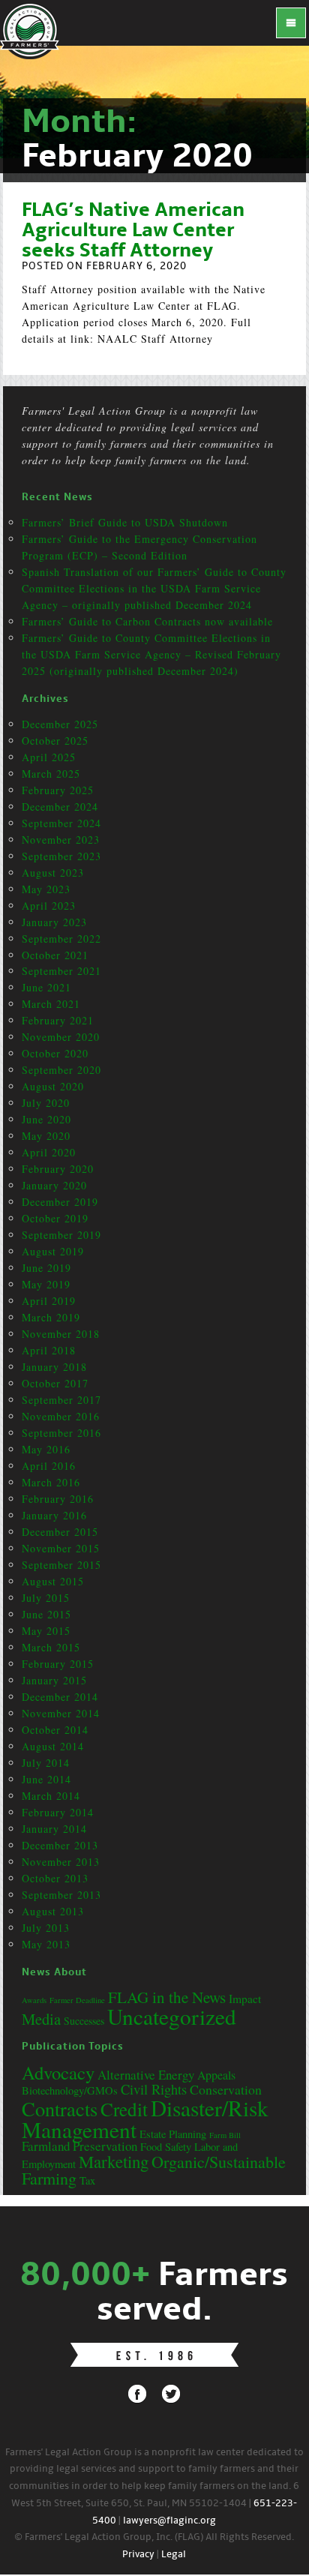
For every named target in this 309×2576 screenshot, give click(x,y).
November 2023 (61, 840)
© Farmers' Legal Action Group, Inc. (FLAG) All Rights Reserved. (154, 2537)
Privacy (138, 2555)
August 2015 (53, 1581)
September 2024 (61, 823)
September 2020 (61, 1070)
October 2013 (55, 1878)
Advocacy (58, 2072)
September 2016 (61, 1433)
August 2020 (53, 1086)
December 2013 (60, 1845)
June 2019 (46, 1268)
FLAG (30, 30)
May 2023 (46, 889)
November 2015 (61, 1548)
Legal (174, 2555)
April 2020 (49, 1152)
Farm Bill (225, 2135)
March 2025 (51, 774)
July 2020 (46, 1103)
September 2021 (61, 971)
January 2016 (54, 1515)
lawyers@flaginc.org (169, 2521)
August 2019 (53, 1251)
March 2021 (51, 1004)
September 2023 (61, 856)
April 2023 (49, 906)
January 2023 (54, 922)
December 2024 (60, 807)
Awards (34, 2000)
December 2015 (60, 1532)
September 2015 (61, 1565)
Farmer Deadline (77, 2000)
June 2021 (46, 987)
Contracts (60, 2108)
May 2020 (46, 1136)
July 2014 (46, 1763)
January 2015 (54, 1680)
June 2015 (46, 1614)
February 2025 (58, 790)
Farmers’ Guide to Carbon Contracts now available (147, 621)
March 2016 (51, 1482)
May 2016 (46, 1449)
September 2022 (61, 939)
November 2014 (61, 1713)
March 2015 (51, 1647)
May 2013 (46, 1944)
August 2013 (53, 1911)
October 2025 (55, 741)
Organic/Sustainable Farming (154, 2170)
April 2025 (49, 757)
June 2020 (46, 1119)
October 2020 (55, 1053)
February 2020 (58, 1169)
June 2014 (46, 1779)
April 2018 (49, 1350)
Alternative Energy (146, 2075)
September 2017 (61, 1400)
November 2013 (61, 1862)
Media (41, 2019)
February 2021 (58, 1020)
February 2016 (58, 1499)
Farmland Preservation (79, 2146)
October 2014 (55, 1730)
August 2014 (53, 1746)
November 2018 (61, 1334)
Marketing (114, 2161)
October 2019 (55, 1218)
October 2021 (55, 955)
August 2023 (53, 873)
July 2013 (46, 1928)
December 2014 (60, 1697)
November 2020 (61, 1037)
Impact (245, 1999)
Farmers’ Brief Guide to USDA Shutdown (125, 522)
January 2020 (54, 1185)
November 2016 (61, 1416)
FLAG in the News (167, 1997)
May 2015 (46, 1631)
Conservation (226, 2089)
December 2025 (60, 724)
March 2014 (51, 1796)
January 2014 (54, 1829)
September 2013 (61, 1895)
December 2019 (60, 1202)
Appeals (216, 2075)
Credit (124, 2109)
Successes (84, 2021)
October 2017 (55, 1383)
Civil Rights (154, 2089)
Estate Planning (173, 2134)
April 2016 (49, 1466)
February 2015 (58, 1664)
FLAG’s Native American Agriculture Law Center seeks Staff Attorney (133, 231)
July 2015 (46, 1598)
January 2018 (54, 1367)
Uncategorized (172, 2016)
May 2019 (46, 1284)
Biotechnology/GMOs (70, 2090)
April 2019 (49, 1301)
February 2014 (58, 1812)
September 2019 (61, 1235)
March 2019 (51, 1317)
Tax (87, 2180)
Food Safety (166, 2147)
